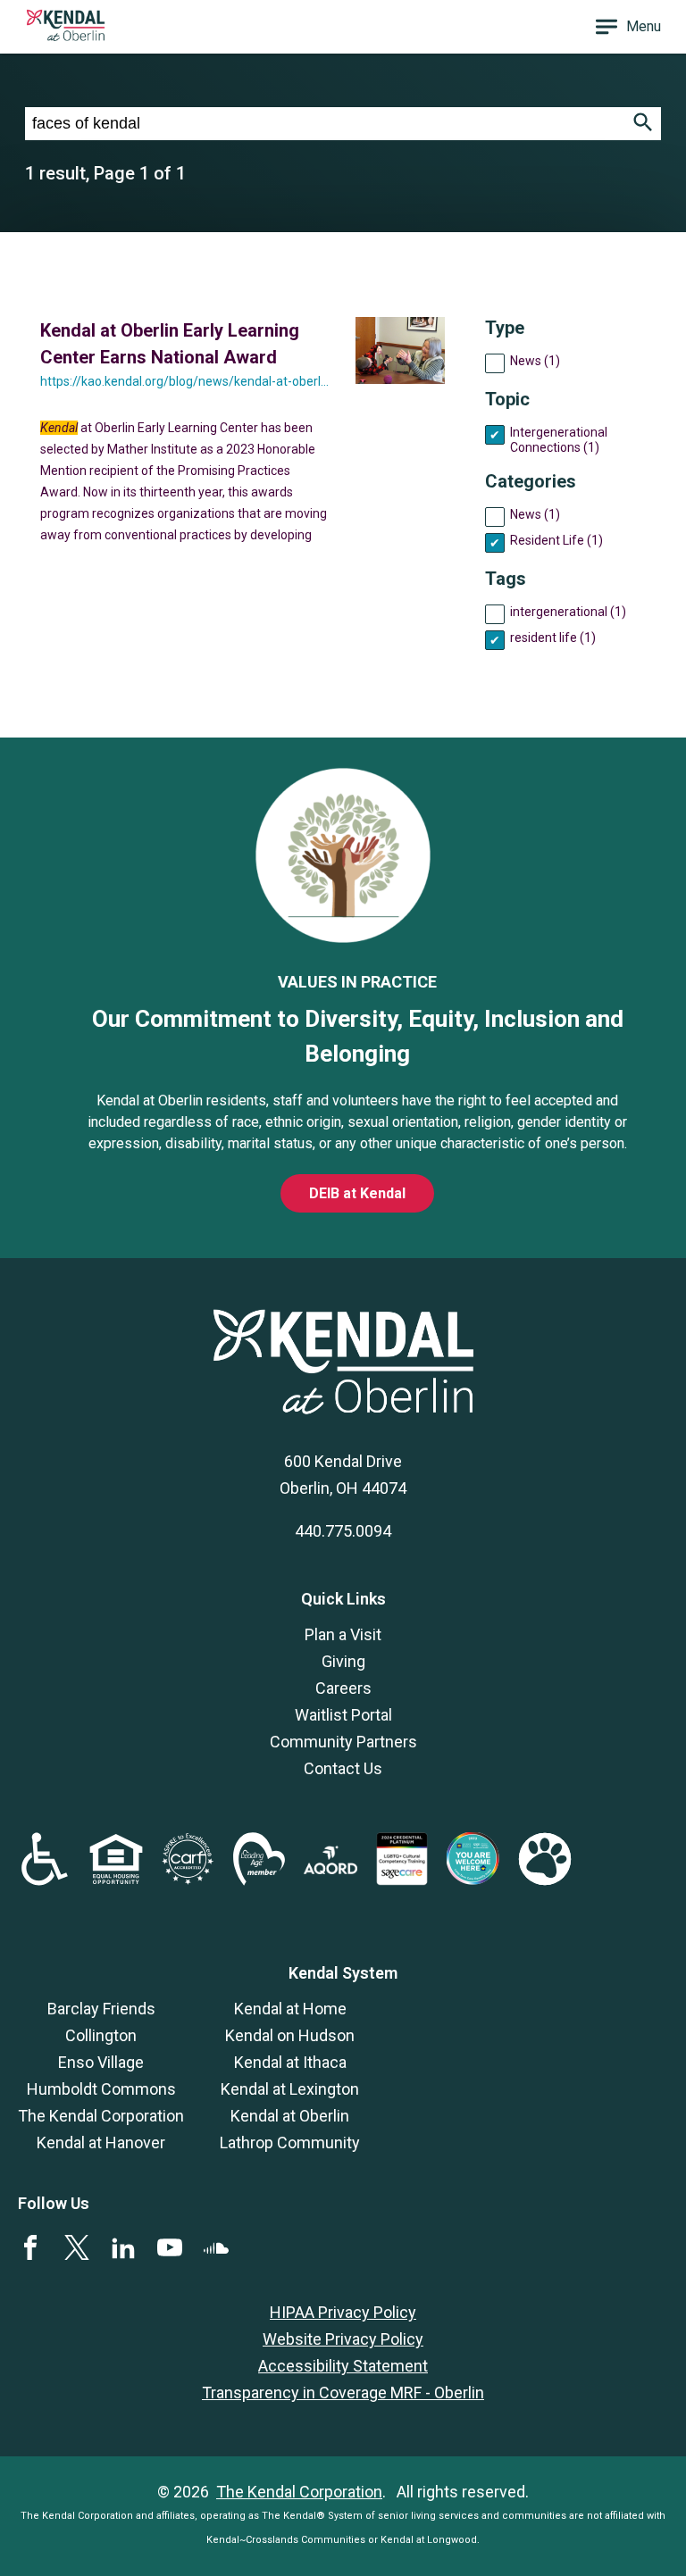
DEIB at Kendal (357, 1193)
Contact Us (343, 1768)
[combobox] (325, 124)
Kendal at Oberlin (290, 2116)
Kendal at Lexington (290, 2089)
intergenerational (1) (568, 612)
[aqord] (330, 1868)
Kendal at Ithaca (290, 2062)
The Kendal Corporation (101, 2116)
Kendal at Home (290, 2009)
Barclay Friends (101, 2009)
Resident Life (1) (556, 540)
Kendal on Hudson (290, 2035)
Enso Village (101, 2062)
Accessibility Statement (343, 2366)
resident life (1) (553, 638)
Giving (343, 1661)
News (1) (535, 361)
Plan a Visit (343, 1634)
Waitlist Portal (343, 1715)
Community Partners (343, 1742)
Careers (343, 1688)
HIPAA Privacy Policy (343, 2312)
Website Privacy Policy (343, 2339)
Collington (101, 2035)
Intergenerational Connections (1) (559, 440)
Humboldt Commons (101, 2089)
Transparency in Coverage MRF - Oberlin (343, 2393)
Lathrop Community (290, 2142)
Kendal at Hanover (101, 2142)
